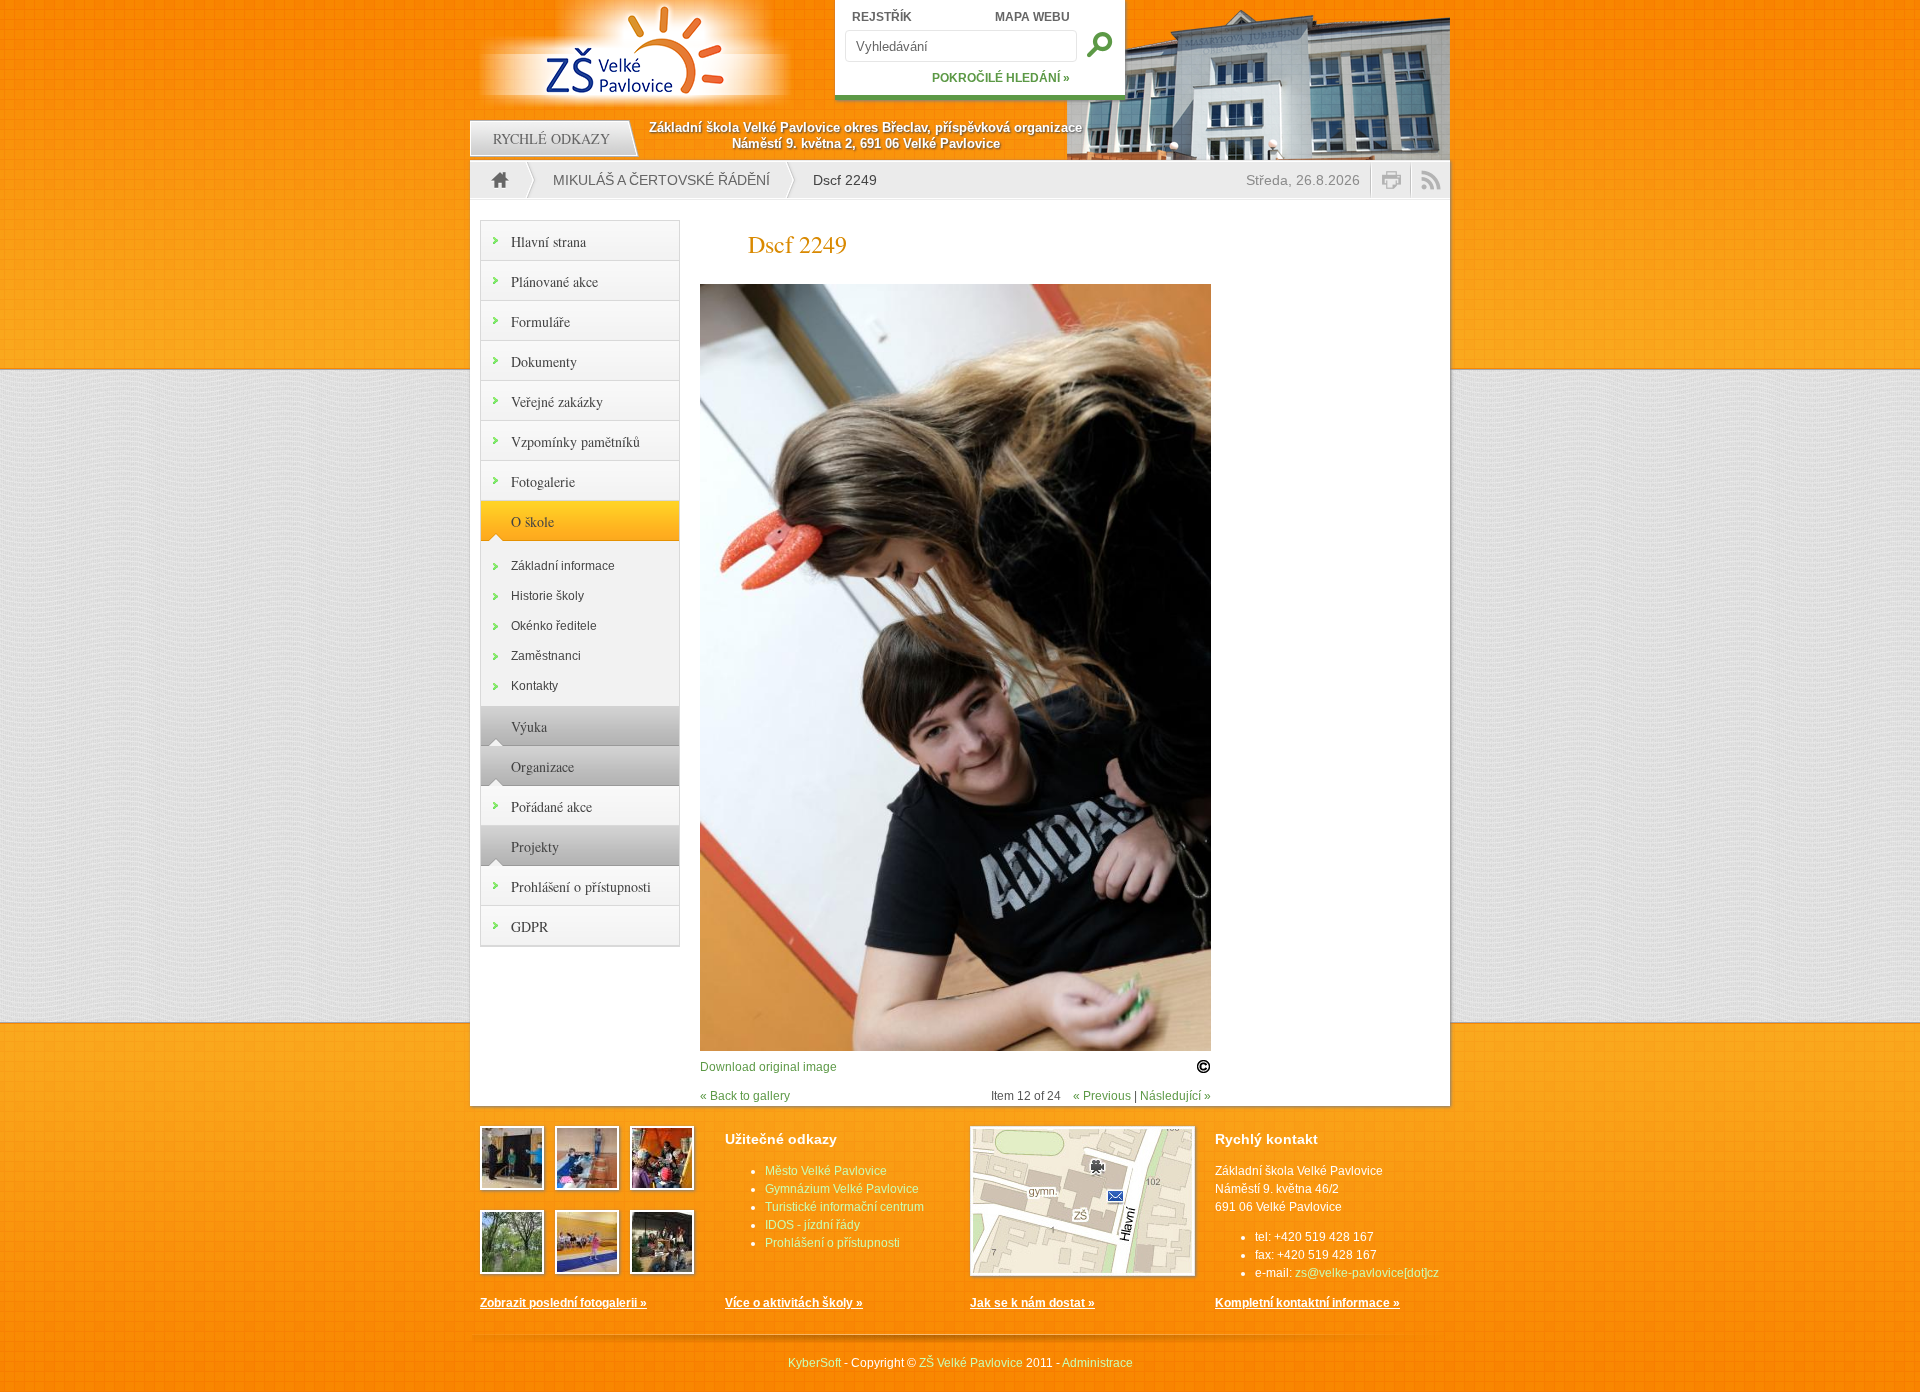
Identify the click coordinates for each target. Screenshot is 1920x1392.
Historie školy (547, 596)
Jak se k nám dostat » (1032, 1303)
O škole (532, 521)
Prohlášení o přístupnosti (581, 886)
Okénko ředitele (554, 626)
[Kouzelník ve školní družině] (512, 1184)
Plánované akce (554, 281)
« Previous (1102, 1096)
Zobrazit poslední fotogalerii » (563, 1303)
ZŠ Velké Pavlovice (971, 1363)
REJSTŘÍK (882, 17)
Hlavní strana (548, 241)
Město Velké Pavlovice (826, 1171)
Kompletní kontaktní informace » (1307, 1303)
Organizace (542, 766)
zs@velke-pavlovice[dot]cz (1367, 1273)
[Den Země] (662, 1184)
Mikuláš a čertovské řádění (661, 180)
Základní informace (563, 566)
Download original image (768, 1067)
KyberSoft (814, 1363)
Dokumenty (544, 361)
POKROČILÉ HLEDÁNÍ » (1001, 78)
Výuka (529, 726)
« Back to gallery (745, 1096)
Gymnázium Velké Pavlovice (842, 1189)
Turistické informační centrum (844, 1207)
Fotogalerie (543, 481)
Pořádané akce (551, 806)
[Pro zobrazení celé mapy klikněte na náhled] (1082, 1272)
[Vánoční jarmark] (662, 1268)
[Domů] (637, 50)
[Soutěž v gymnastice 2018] (587, 1268)
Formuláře (540, 321)
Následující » (1175, 1096)
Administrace (1097, 1363)
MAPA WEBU (1032, 17)
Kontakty (534, 686)
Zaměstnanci (546, 656)
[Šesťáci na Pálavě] (512, 1268)
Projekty (535, 846)
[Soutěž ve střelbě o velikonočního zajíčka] (587, 1184)
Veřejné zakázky (557, 401)
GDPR (529, 926)
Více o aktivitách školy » (794, 1303)
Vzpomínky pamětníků (575, 441)
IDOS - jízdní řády (812, 1225)
